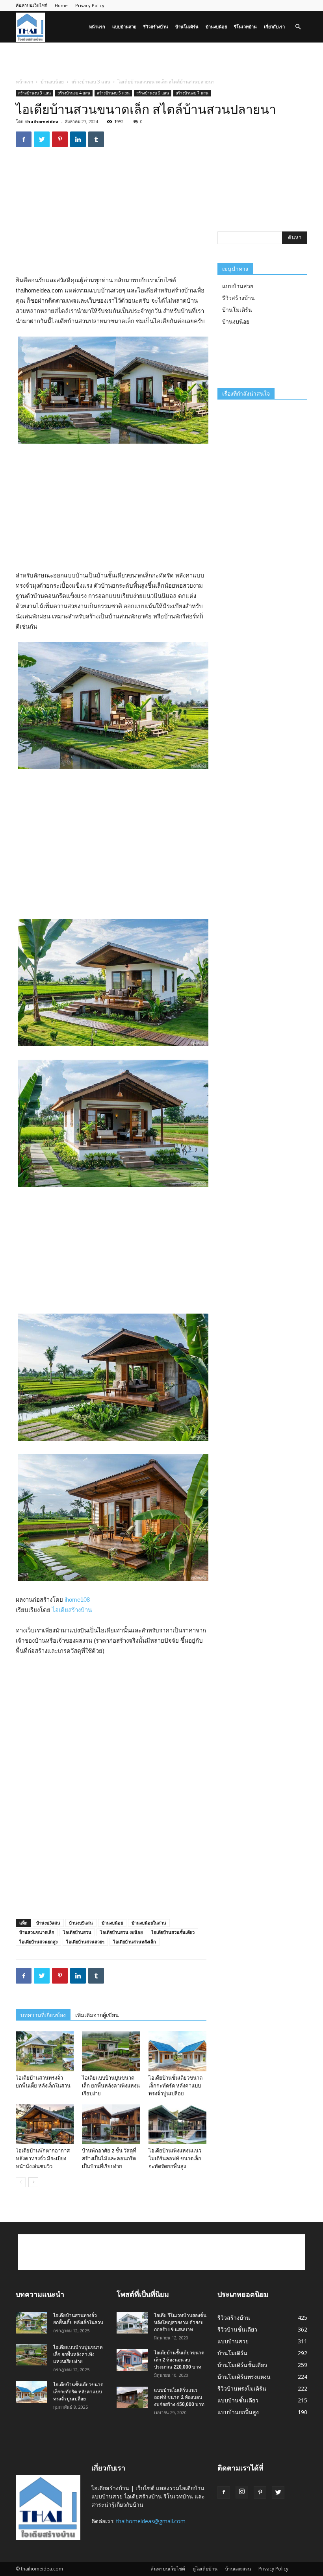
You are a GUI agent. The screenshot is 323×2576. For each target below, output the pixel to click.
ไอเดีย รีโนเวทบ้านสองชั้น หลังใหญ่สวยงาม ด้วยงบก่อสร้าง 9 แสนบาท (180, 2322)
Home (61, 5)
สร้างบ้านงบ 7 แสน (192, 93)
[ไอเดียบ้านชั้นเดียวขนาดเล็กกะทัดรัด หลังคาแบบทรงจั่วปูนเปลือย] (177, 2051)
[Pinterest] (260, 2493)
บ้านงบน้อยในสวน (149, 1923)
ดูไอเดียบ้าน (205, 2569)
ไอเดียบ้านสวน (77, 1932)
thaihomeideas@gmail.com (151, 2521)
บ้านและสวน (238, 2569)
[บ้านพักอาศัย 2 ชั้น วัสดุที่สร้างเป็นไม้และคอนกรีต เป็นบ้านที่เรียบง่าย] (111, 2124)
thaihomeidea (42, 121)
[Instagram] (242, 2492)
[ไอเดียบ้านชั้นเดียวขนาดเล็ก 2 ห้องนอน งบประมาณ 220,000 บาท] (132, 2360)
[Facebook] (224, 2493)
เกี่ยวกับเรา (274, 27)
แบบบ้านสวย (124, 27)
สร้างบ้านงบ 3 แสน (91, 82)
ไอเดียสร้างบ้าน (72, 1610)
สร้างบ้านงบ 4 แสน (74, 93)
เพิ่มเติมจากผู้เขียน (97, 2015)
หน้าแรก (97, 27)
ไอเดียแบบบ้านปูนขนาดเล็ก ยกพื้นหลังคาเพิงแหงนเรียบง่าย (111, 2086)
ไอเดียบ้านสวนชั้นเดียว (173, 1932)
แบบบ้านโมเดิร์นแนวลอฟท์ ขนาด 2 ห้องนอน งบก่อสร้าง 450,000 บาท (179, 2397)
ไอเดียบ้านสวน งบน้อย (121, 1932)
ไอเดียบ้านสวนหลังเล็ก (135, 1942)
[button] (298, 27)
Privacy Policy (90, 5)
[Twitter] (278, 2493)
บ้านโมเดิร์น (187, 27)
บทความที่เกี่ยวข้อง (43, 2015)
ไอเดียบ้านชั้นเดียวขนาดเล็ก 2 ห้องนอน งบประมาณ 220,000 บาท (179, 2360)
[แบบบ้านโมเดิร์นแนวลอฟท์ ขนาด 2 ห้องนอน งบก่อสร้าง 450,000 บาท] (132, 2397)
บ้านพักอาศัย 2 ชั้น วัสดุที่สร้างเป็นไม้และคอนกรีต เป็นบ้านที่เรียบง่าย (109, 2159)
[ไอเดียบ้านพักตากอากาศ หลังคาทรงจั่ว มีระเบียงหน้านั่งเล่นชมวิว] (45, 2124)
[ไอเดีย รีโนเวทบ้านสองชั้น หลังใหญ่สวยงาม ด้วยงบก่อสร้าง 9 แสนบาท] (132, 2323)
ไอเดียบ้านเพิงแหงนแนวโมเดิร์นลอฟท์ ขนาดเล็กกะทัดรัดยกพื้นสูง (175, 2159)
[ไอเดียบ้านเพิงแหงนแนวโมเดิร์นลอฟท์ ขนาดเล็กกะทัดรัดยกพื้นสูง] (177, 2124)
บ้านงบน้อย (216, 27)
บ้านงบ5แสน (81, 1923)
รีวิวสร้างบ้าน (156, 27)
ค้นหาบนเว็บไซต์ (32, 5)
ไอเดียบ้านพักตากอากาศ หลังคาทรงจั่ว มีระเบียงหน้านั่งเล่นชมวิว (43, 2159)
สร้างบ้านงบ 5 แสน (113, 93)
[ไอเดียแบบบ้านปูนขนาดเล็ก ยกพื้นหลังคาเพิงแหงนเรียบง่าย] (111, 2051)
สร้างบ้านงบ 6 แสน (153, 93)
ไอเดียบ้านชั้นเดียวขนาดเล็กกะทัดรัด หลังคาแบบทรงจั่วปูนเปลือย (175, 2086)
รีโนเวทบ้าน (245, 27)
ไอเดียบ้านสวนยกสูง (38, 1942)
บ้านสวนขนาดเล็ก (37, 1932)
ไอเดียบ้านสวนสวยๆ (85, 1942)
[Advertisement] (161, 60)
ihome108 (77, 1600)
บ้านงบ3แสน (48, 1923)
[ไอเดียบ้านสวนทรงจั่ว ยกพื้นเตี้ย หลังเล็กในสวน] (45, 2051)
